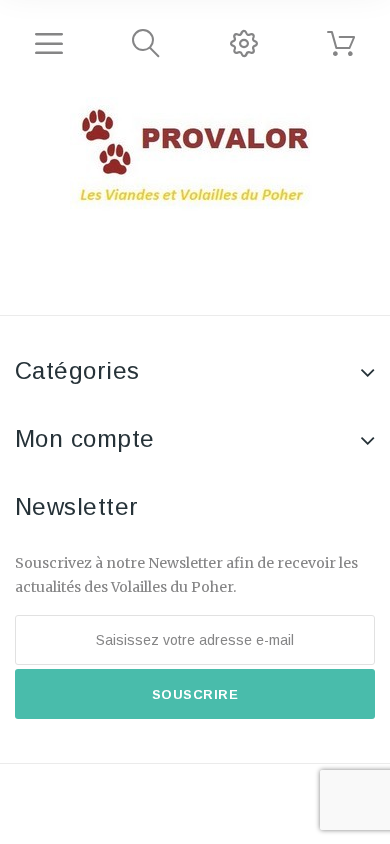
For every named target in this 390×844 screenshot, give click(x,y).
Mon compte (85, 438)
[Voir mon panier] (341, 44)
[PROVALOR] (195, 157)
